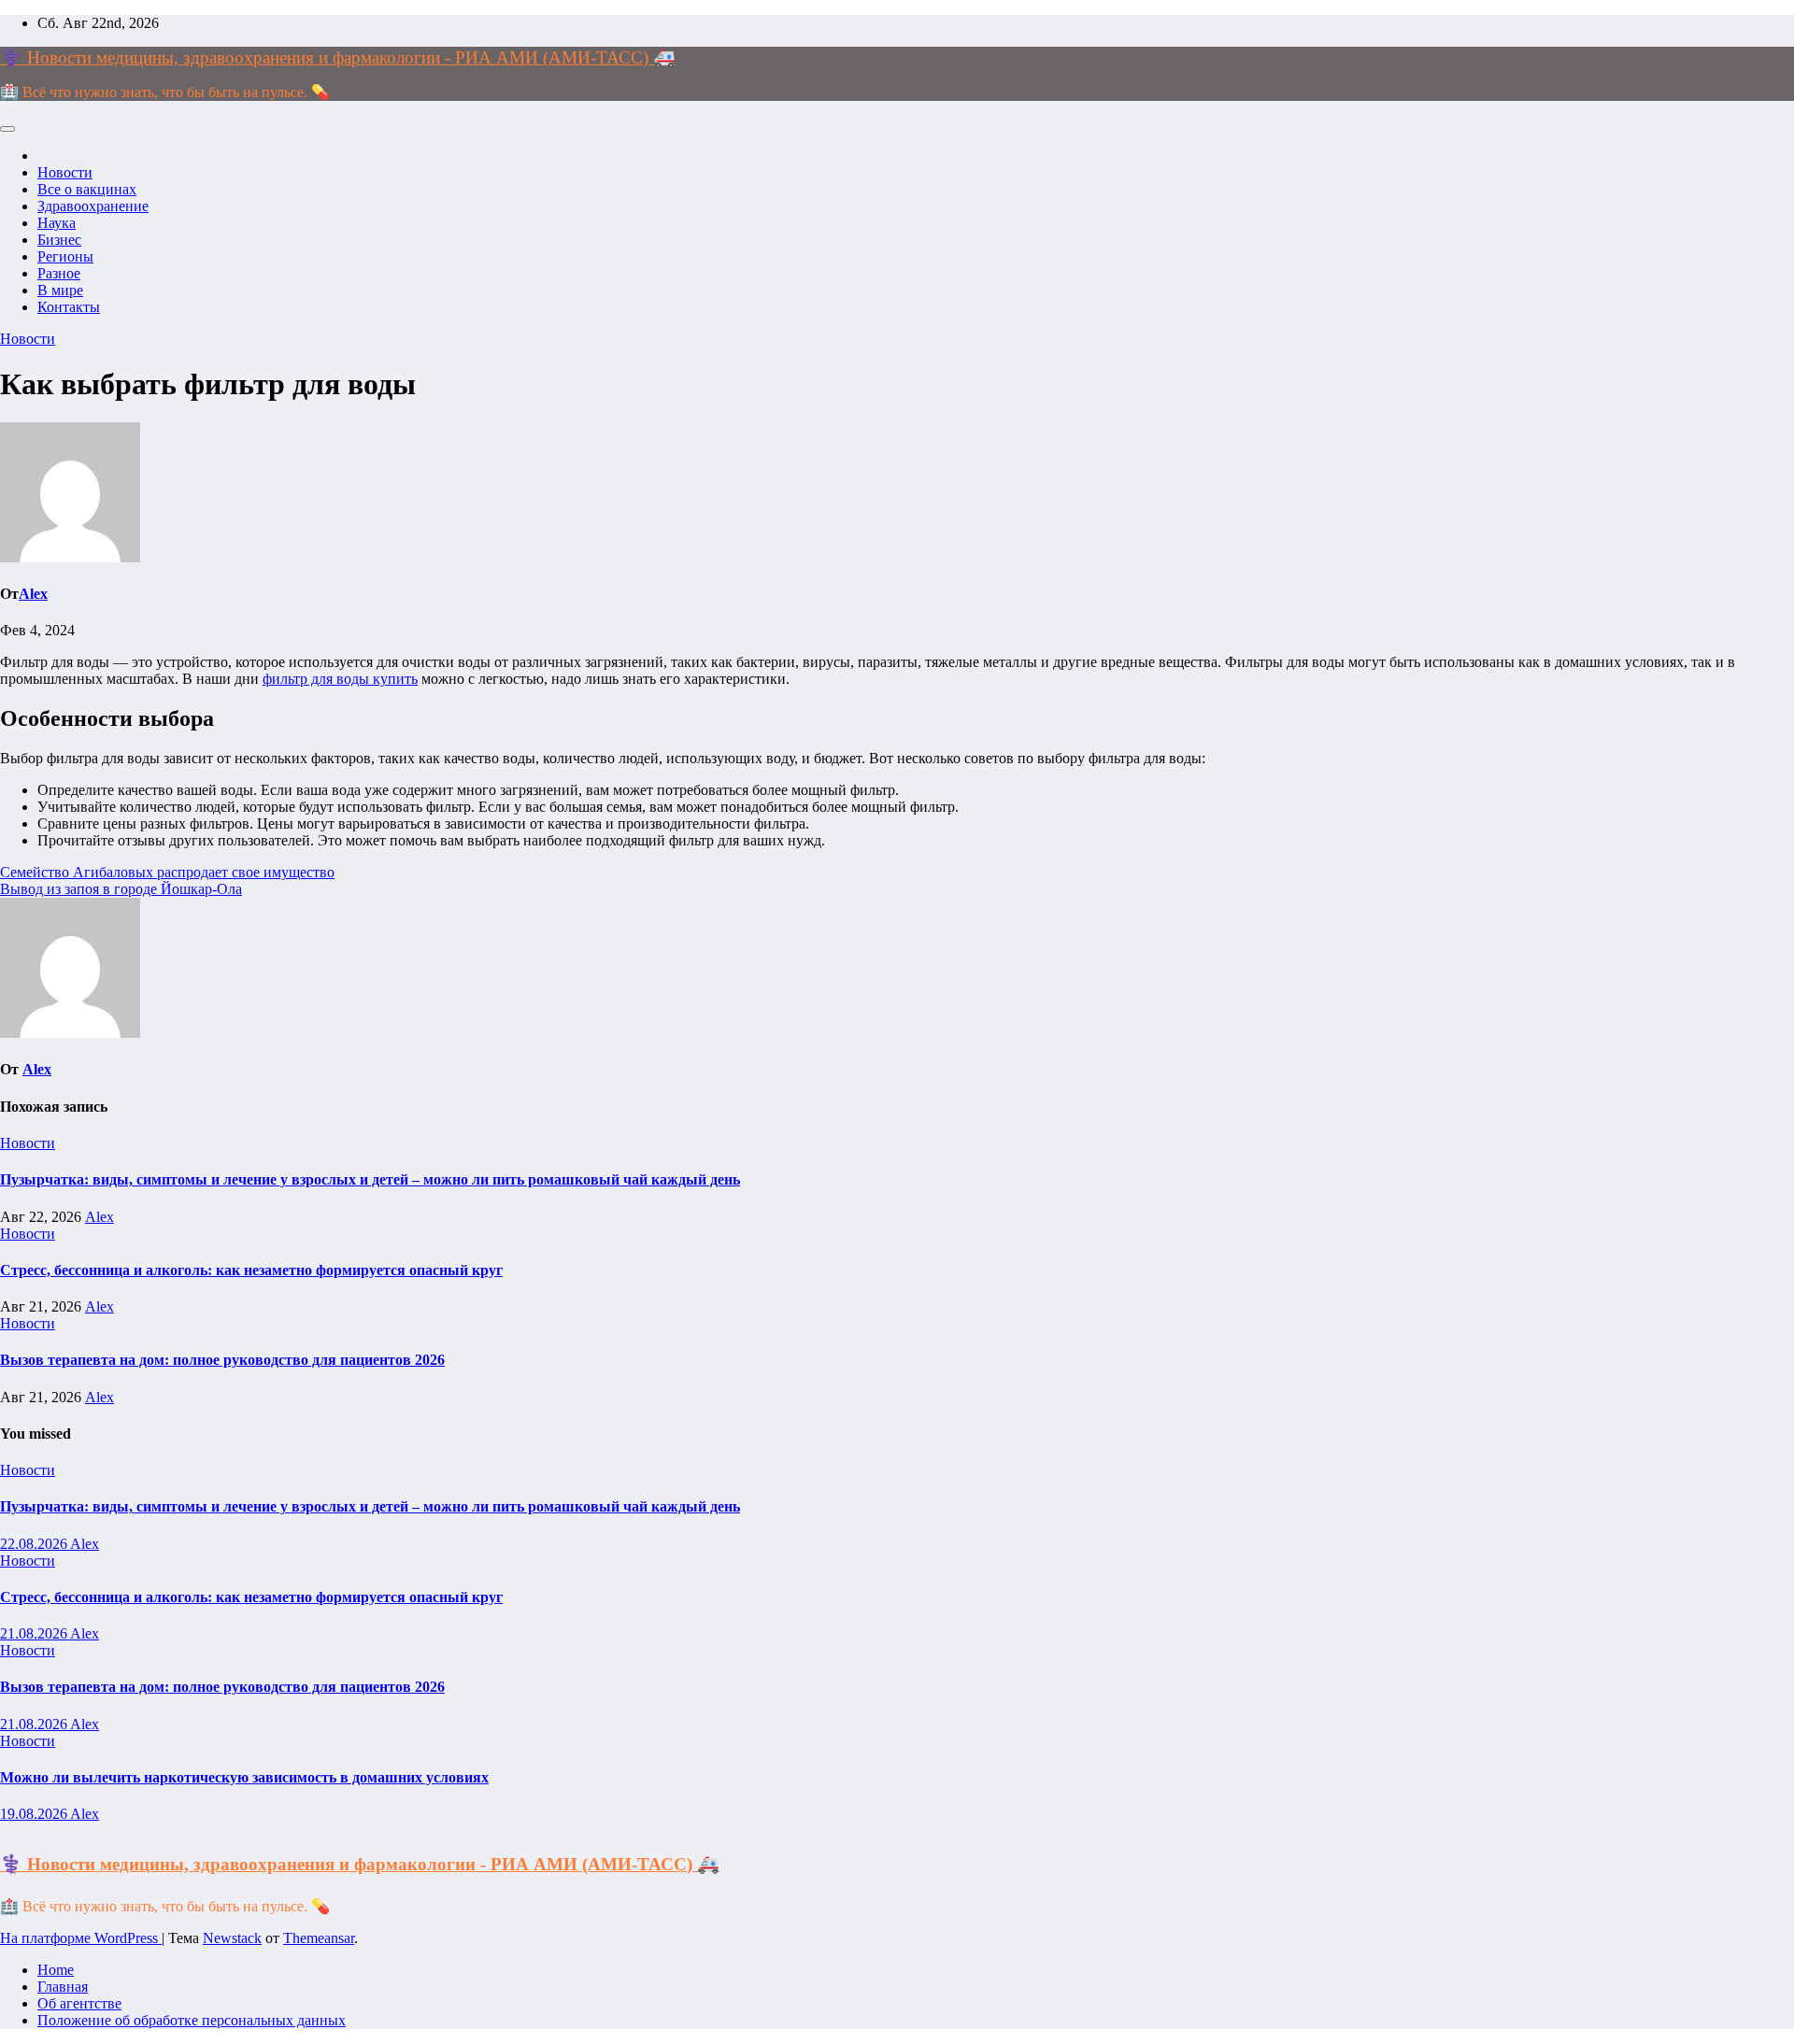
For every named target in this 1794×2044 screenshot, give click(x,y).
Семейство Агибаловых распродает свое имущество (167, 872)
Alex (33, 594)
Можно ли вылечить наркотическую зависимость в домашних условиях (244, 1777)
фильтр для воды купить (340, 679)
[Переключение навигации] (7, 129)
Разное (59, 273)
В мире (60, 290)
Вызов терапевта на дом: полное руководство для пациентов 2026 (222, 1360)
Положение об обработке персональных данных (192, 2020)
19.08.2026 (35, 1814)
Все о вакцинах (87, 189)
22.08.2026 (35, 1544)
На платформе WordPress (81, 1938)
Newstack (232, 1938)
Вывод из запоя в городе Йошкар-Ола (121, 889)
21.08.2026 (35, 1633)
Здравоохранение (93, 206)
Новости (65, 172)
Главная (63, 1987)
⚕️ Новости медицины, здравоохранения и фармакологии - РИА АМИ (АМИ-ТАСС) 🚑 (338, 57)
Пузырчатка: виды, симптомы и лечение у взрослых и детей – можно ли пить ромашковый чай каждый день (370, 1179)
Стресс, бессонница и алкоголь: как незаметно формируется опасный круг (251, 1270)
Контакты (69, 307)
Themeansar (319, 1938)
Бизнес (59, 240)
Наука (57, 223)
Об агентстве (79, 2003)
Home (56, 1970)
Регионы (65, 256)
